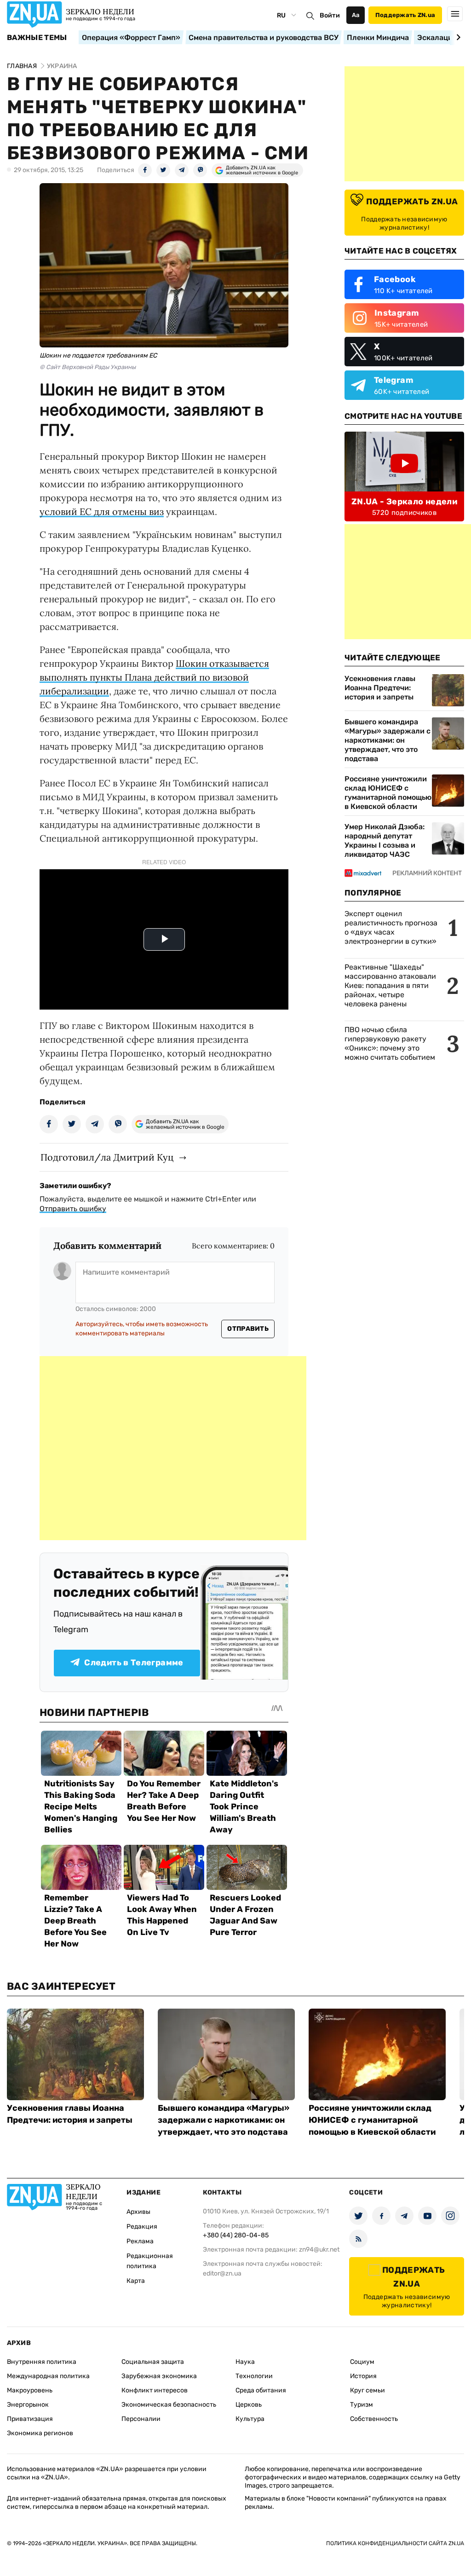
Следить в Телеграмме (134, 1663)
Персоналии (141, 2419)
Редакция (142, 2227)
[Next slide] (457, 37)
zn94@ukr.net (319, 2250)
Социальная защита (153, 2362)
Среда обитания (261, 2390)
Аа (356, 15)
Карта (136, 2281)
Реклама (140, 2241)
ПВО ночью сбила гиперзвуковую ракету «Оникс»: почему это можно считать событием (390, 1043)
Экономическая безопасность (169, 2405)
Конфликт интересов (155, 2390)
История (363, 2376)
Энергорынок (28, 2405)
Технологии (254, 2376)
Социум (362, 2362)
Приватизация (30, 2419)
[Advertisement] (173, 1448)
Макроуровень (30, 2390)
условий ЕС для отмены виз (102, 511)
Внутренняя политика (42, 2362)
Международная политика (48, 2376)
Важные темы (37, 38)
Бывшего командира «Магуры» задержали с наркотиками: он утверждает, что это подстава (388, 740)
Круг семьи (368, 2390)
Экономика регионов (40, 2433)
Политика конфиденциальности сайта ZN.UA (395, 2543)
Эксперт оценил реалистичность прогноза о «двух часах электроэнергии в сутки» (391, 927)
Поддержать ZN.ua (405, 15)
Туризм (362, 2405)
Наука (245, 2362)
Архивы (138, 2212)
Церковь (249, 2405)
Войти (330, 15)
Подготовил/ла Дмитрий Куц (107, 1157)
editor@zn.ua (222, 2273)
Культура (250, 2419)
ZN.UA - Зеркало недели (404, 502)
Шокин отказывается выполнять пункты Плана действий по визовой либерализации (154, 677)
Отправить (248, 1329)
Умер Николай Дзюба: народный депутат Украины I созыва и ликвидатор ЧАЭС (385, 840)
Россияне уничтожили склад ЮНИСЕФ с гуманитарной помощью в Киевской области (388, 793)
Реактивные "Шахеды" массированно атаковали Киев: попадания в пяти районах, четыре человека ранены (390, 985)
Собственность (374, 2419)
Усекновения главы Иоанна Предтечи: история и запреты (380, 688)
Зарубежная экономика (159, 2376)
